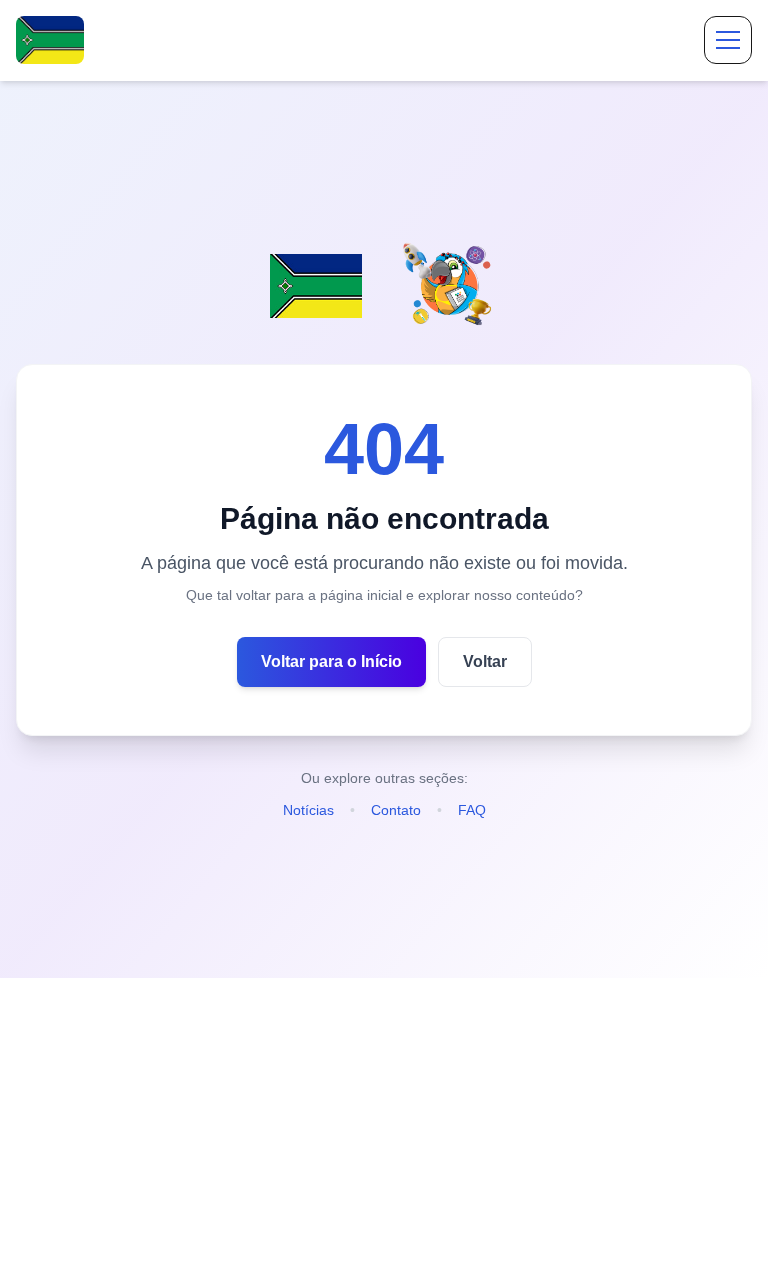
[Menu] (728, 40)
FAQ (472, 810)
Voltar (485, 661)
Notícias (308, 810)
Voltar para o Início (331, 661)
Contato (396, 810)
